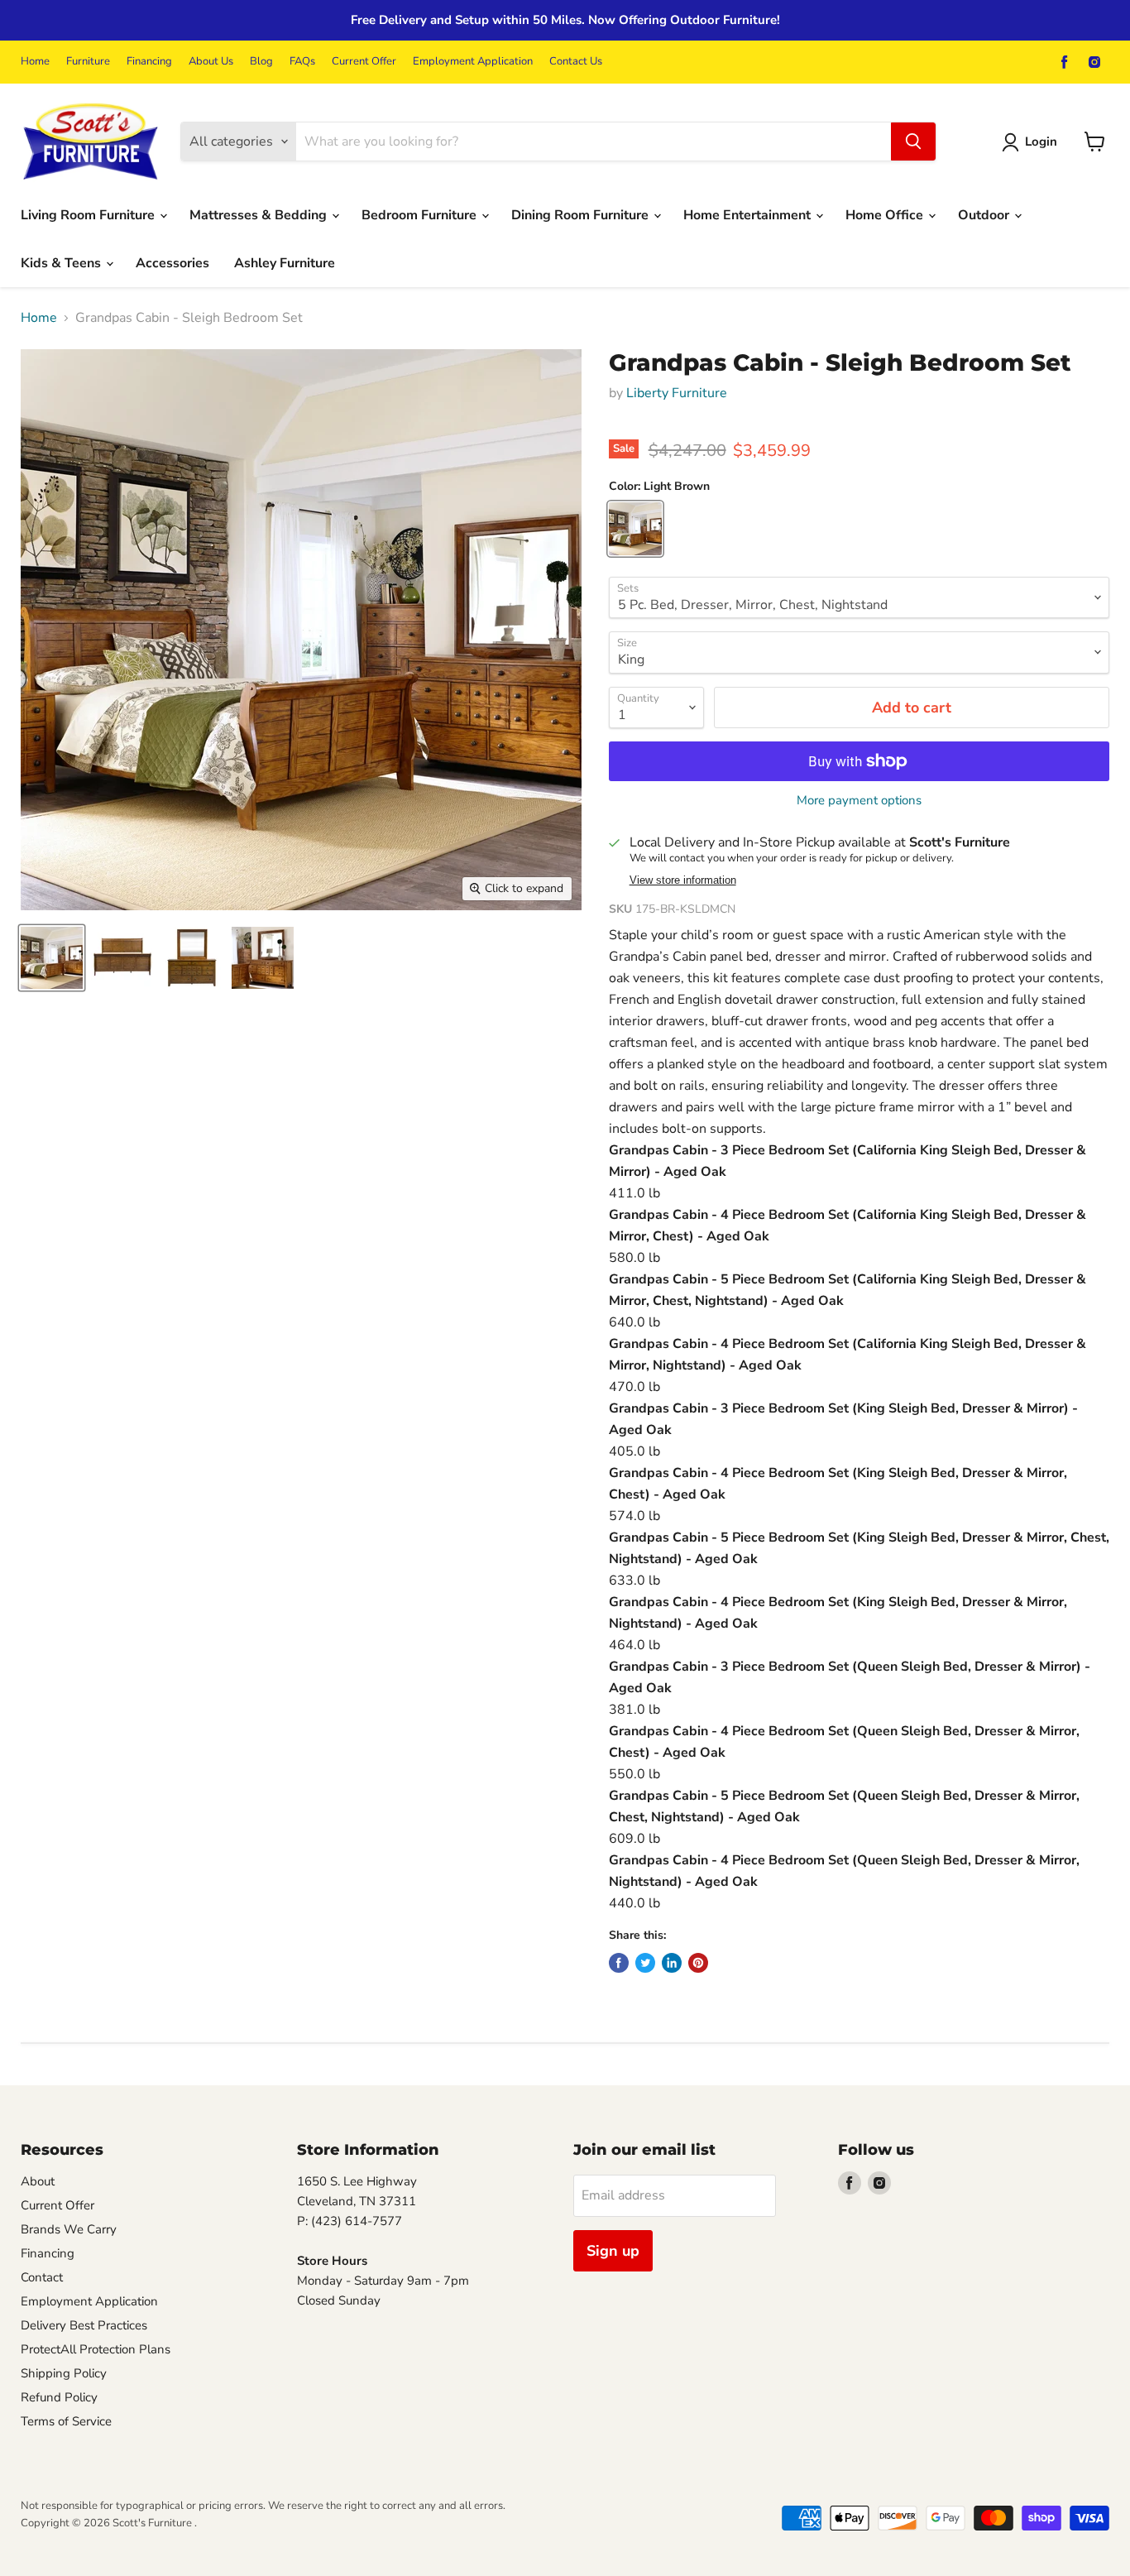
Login (1041, 142)
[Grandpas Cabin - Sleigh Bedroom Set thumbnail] (52, 958)
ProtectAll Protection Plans (96, 2349)
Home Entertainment (749, 215)
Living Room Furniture (89, 215)
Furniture (88, 62)
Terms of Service (66, 2421)
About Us (211, 62)
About (38, 2181)
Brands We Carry (69, 2229)
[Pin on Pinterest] (698, 1963)
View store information (683, 880)
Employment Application (473, 62)
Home (35, 62)
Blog (261, 62)
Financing (149, 62)
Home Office (886, 215)
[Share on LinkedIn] (672, 1963)
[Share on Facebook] (619, 1963)
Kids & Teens (62, 263)
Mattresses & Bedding (260, 215)
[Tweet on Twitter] (645, 1963)
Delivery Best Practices (84, 2325)
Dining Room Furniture (582, 215)
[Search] (913, 142)
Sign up (613, 2251)
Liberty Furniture (677, 393)
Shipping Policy (64, 2373)
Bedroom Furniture (421, 215)
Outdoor (985, 215)
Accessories (172, 263)
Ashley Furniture (285, 263)
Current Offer (364, 62)
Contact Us (576, 62)
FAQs (302, 62)
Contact (42, 2277)
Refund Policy (59, 2397)
